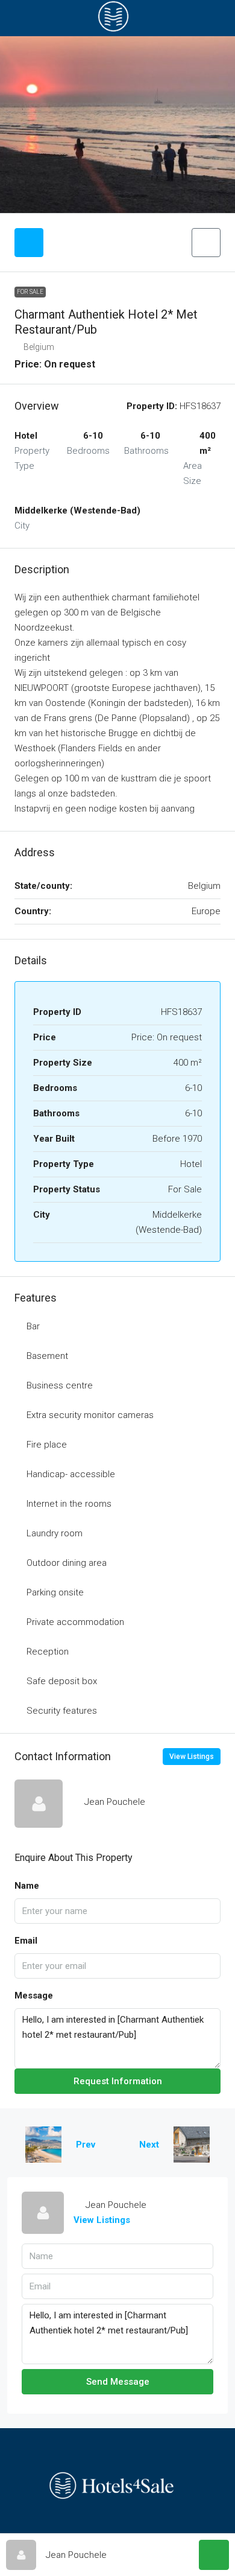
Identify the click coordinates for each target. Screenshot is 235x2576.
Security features (62, 1711)
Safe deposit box (62, 1681)
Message (34, 1996)
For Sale (30, 292)
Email (26, 1941)
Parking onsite (55, 1592)
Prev (86, 2145)
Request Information (118, 2081)
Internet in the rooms (69, 1504)
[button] (206, 243)
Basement (47, 1356)
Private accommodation (75, 1622)
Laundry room (55, 1533)
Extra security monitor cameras (90, 1415)
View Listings (192, 1757)
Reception (48, 1652)
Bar (33, 1326)
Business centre (60, 1385)
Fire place (47, 1445)
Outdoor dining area (67, 1563)
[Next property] (192, 2145)
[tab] (29, 243)
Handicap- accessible (71, 1474)
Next (149, 2145)
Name (27, 1886)
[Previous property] (43, 2145)
